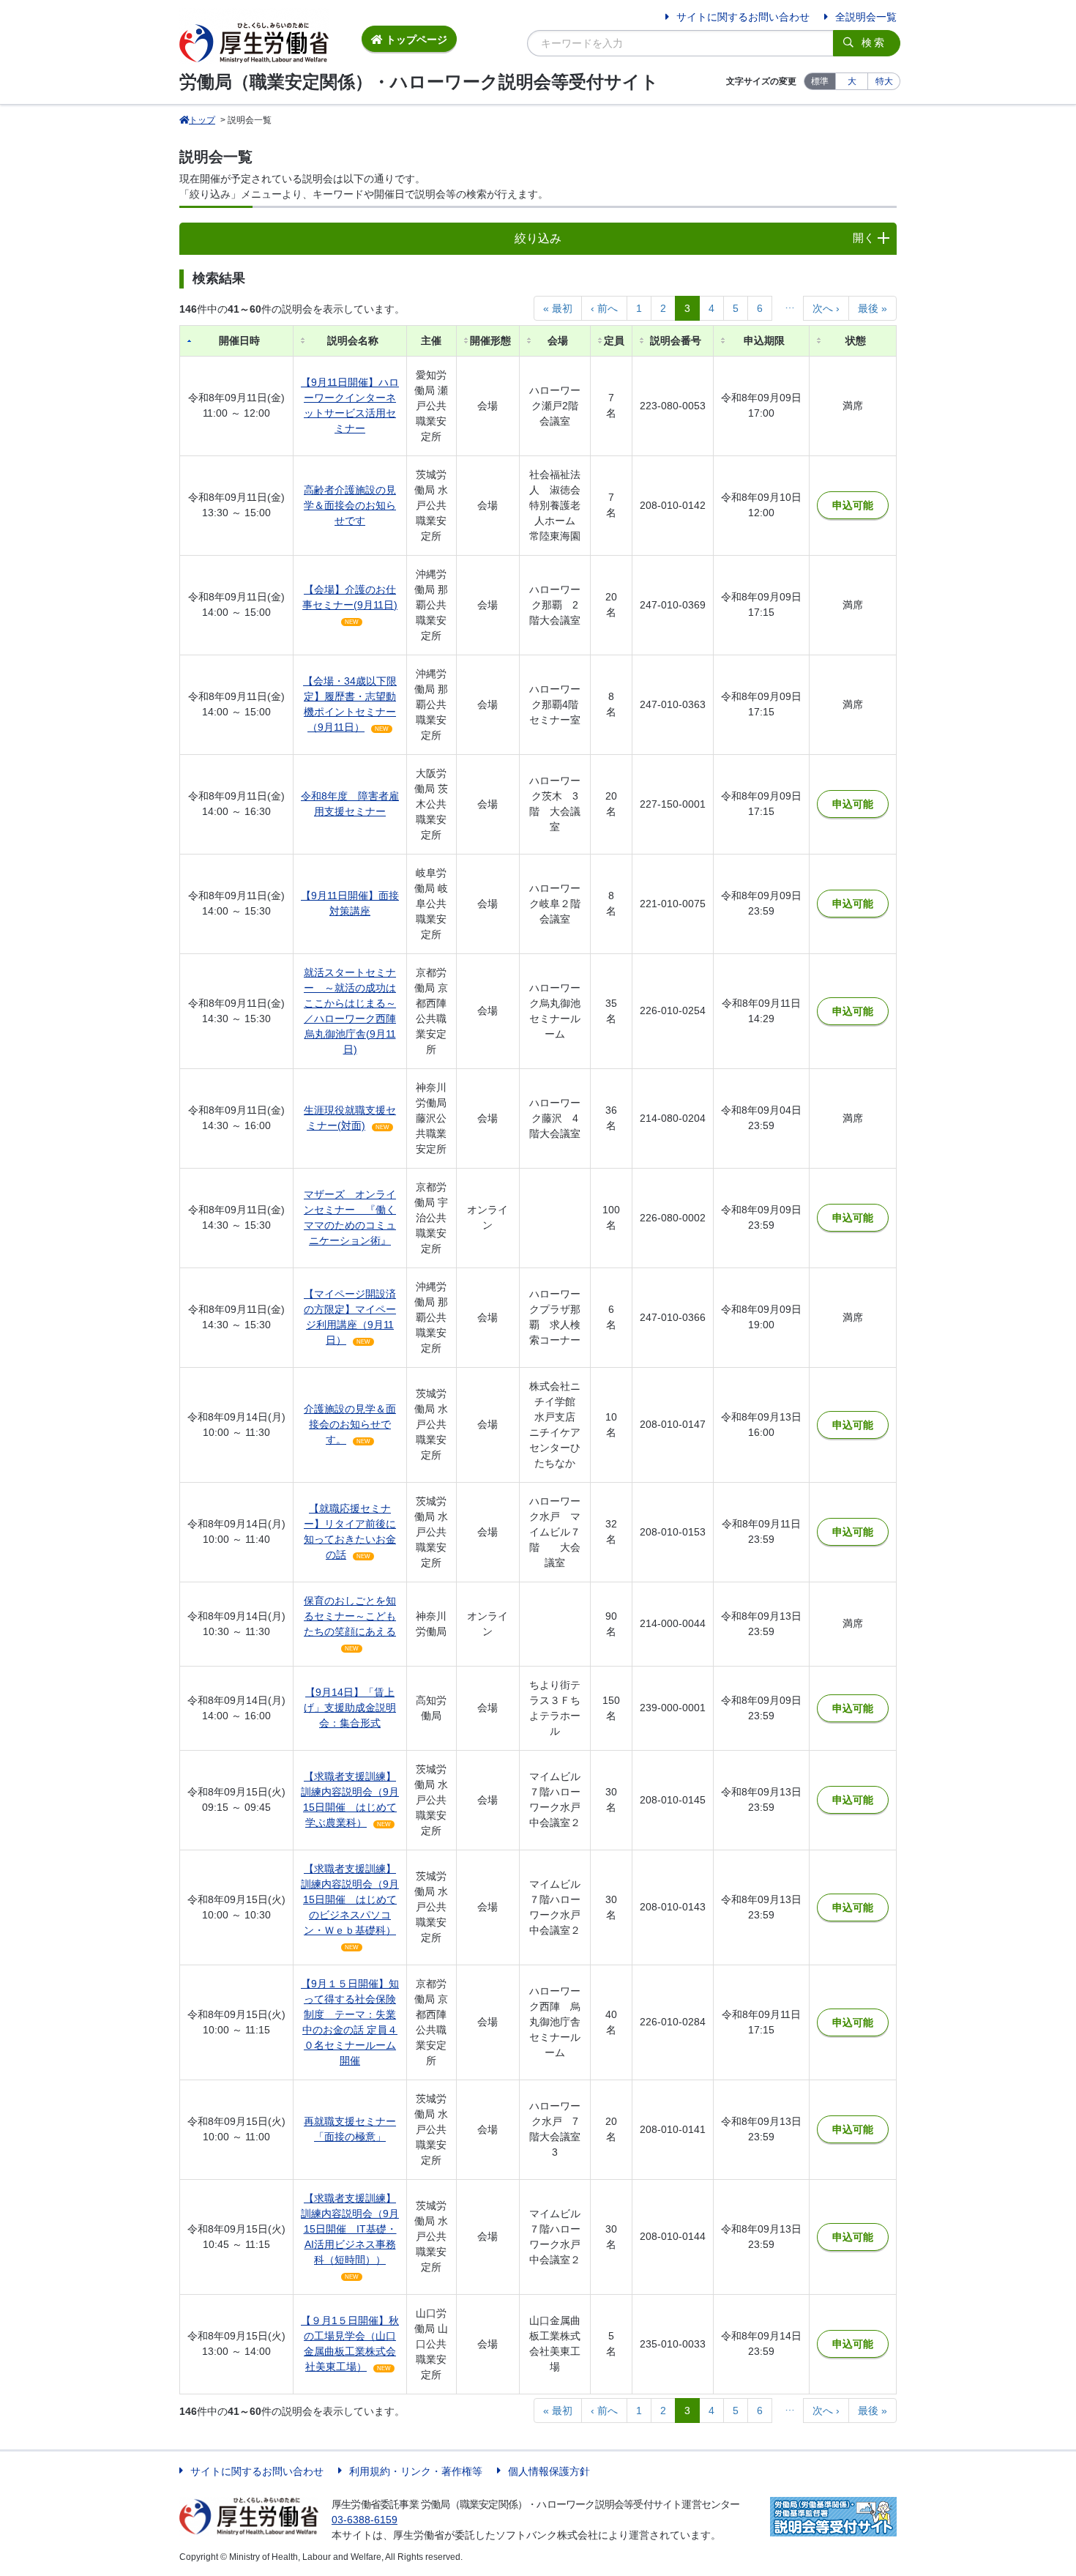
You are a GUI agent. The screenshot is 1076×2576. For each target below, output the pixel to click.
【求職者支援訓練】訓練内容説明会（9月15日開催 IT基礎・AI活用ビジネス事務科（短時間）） (350, 2229)
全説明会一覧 (866, 17)
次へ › (826, 308)
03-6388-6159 (365, 2520)
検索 (874, 42)
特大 (884, 81)
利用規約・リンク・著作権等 (416, 2471)
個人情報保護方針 (549, 2471)
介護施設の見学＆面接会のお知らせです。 (350, 1424)
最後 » (873, 308)
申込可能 (853, 505)
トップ (202, 120)
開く (864, 238)
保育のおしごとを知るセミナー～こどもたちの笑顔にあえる (350, 1616)
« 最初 (558, 308)
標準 (820, 81)
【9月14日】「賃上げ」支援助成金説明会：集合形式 (350, 1708)
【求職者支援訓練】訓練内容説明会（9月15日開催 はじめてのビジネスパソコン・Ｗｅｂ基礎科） (350, 1899)
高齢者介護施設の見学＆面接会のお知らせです (350, 505)
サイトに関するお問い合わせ (743, 17)
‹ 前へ (604, 308)
